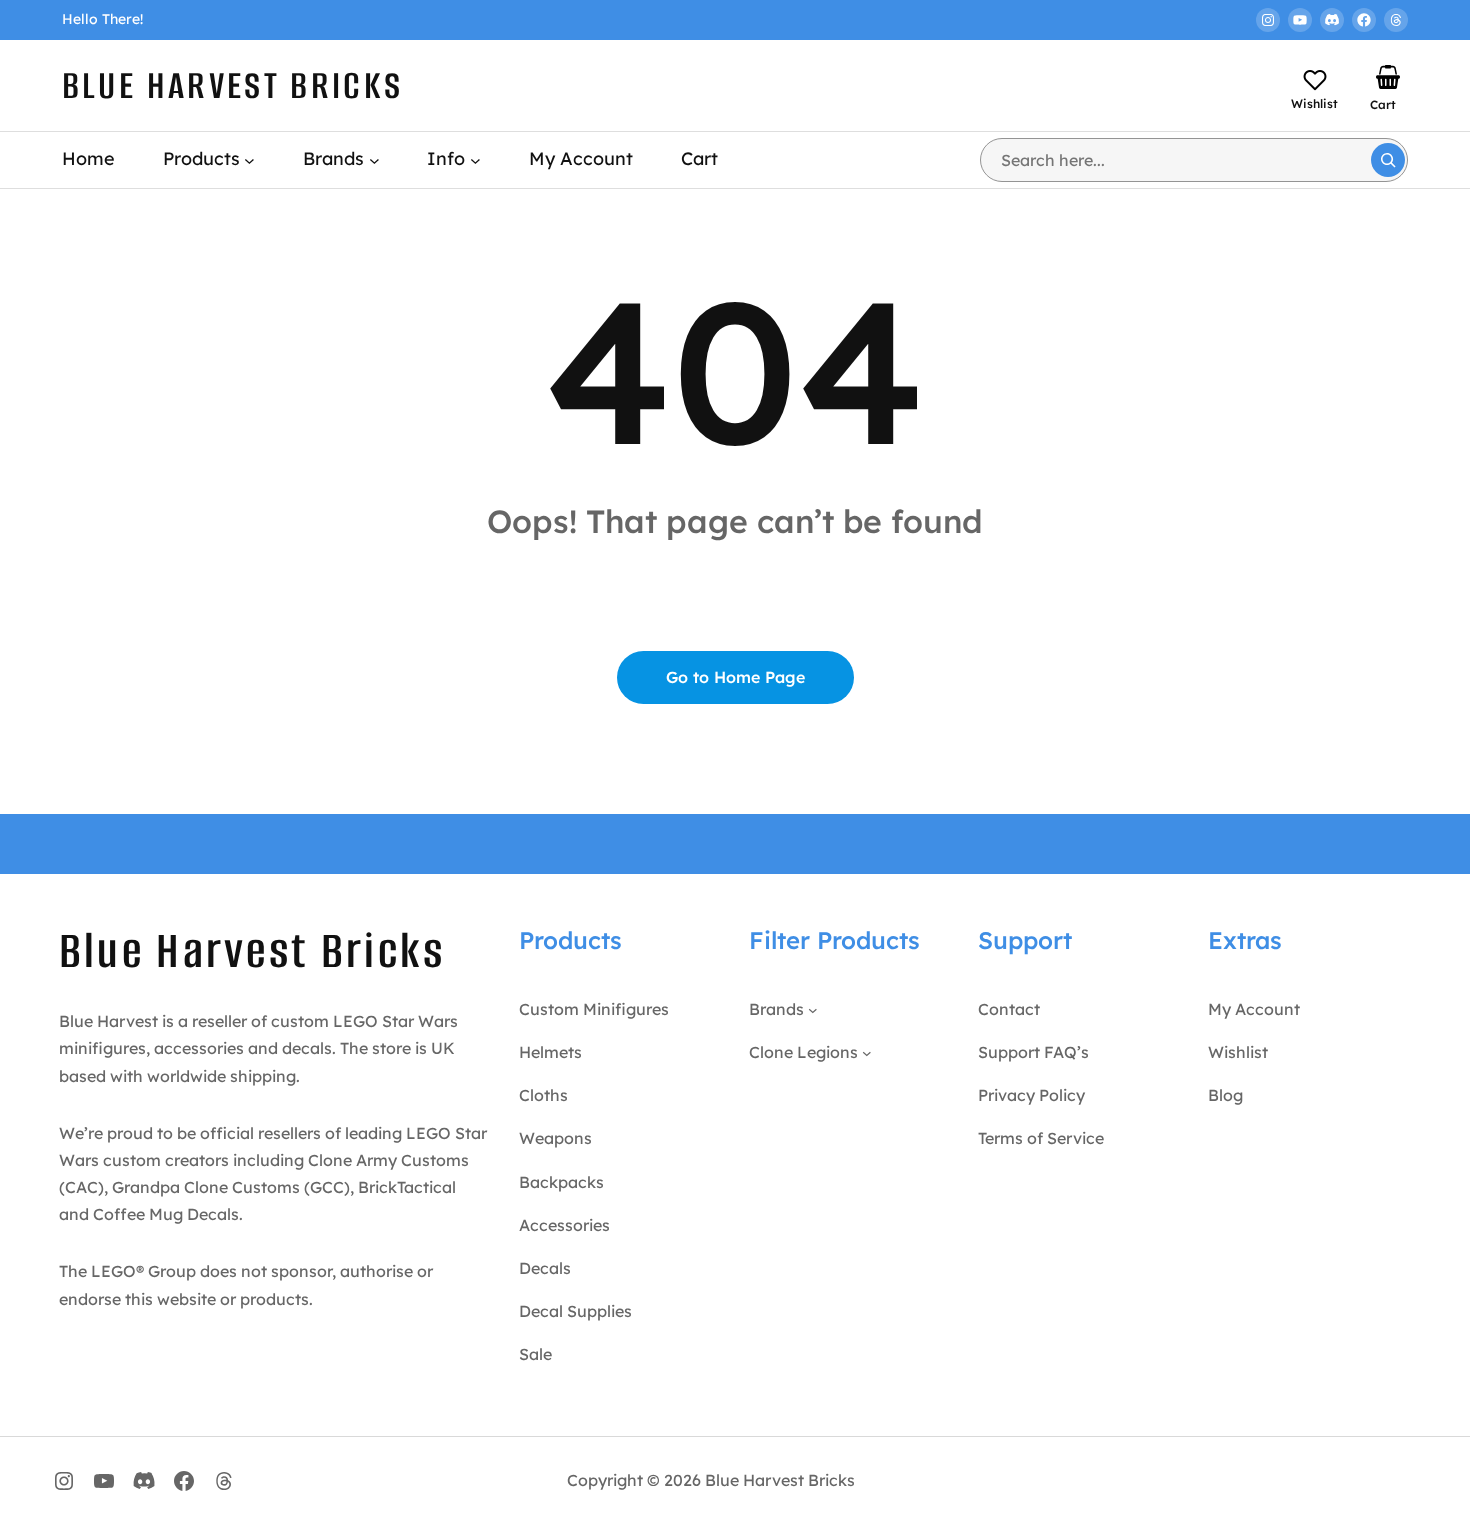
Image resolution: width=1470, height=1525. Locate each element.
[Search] (1388, 160)
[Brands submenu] (374, 159)
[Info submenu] (475, 159)
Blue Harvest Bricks (233, 85)
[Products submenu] (249, 159)
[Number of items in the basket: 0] (1388, 77)
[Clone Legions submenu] (867, 1053)
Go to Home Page (735, 677)
